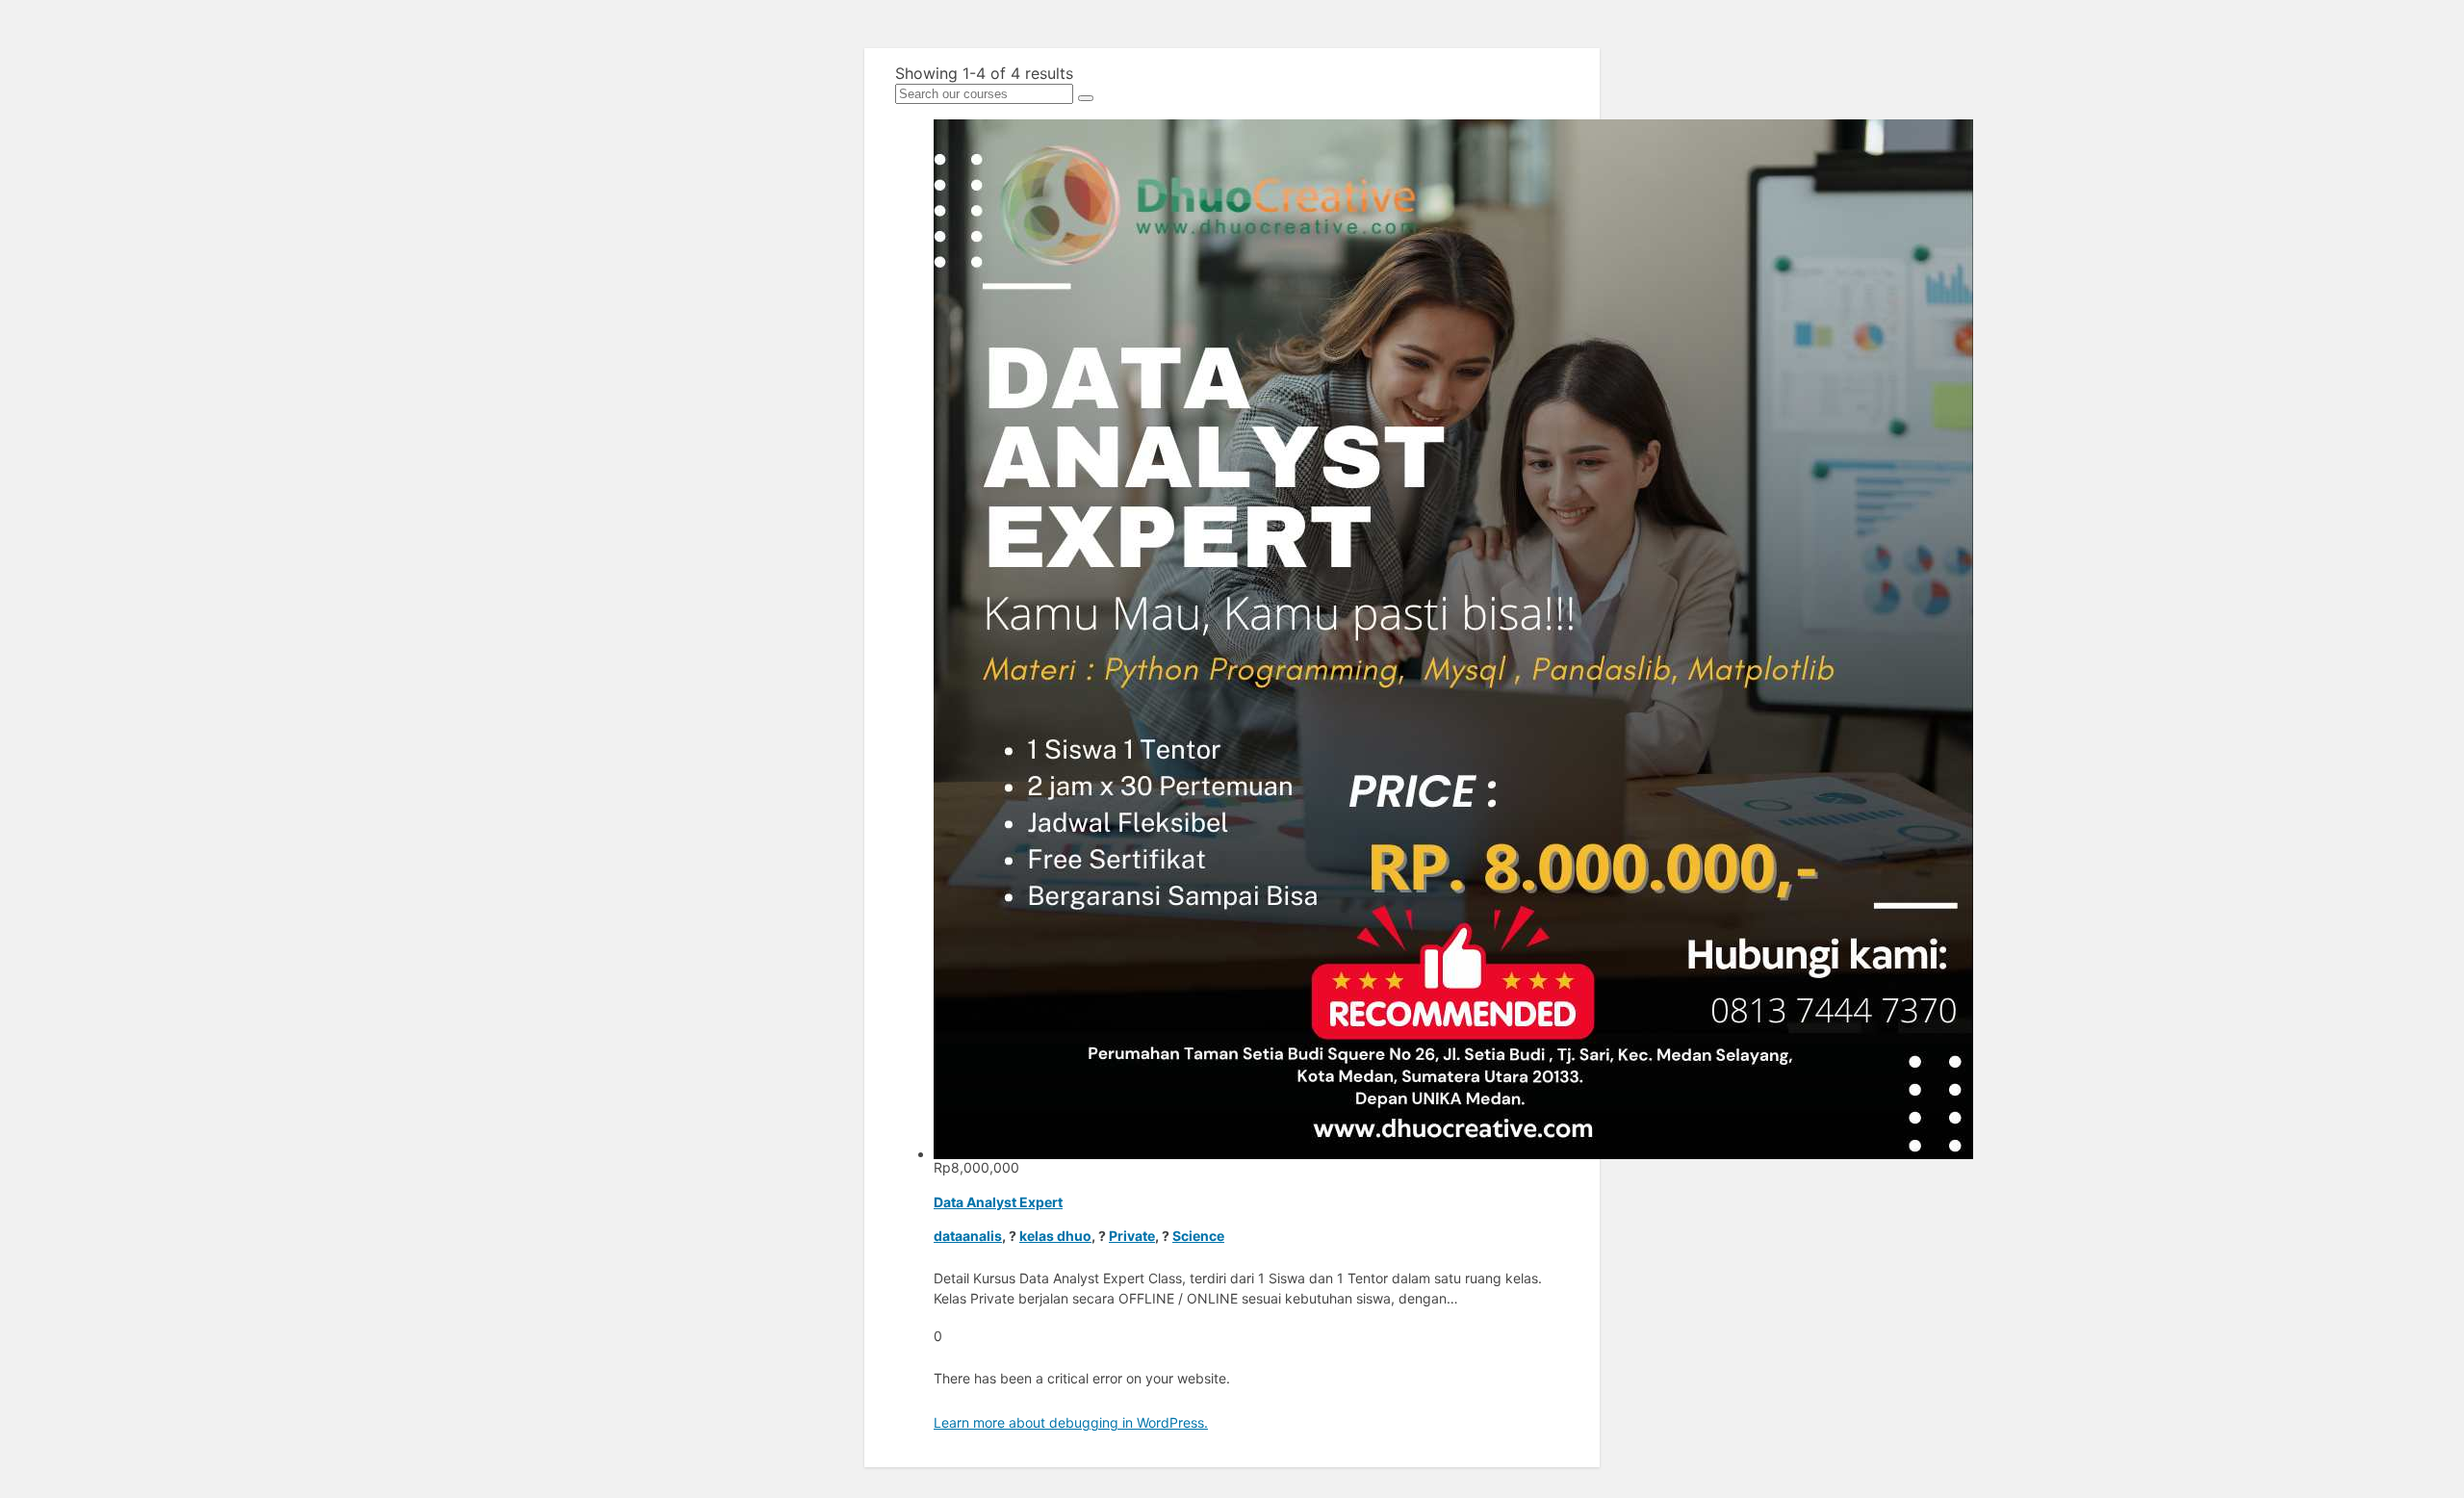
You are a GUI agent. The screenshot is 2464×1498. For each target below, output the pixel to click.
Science (1198, 1236)
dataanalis (968, 1236)
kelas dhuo (1055, 1236)
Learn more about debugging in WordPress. (1071, 1422)
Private (1132, 1236)
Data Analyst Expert (998, 1202)
